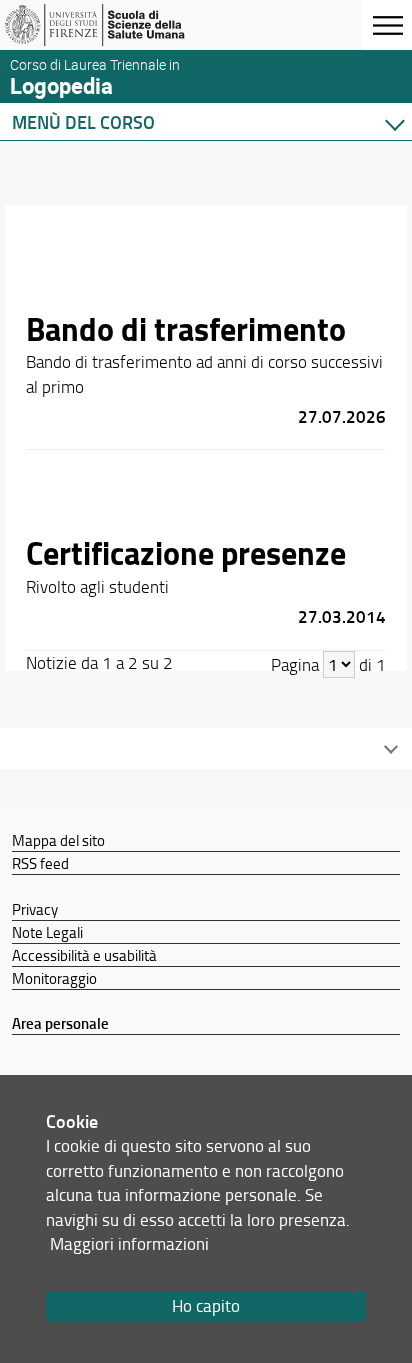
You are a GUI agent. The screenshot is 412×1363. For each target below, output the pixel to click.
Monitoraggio (54, 978)
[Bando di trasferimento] (206, 338)
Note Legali (47, 932)
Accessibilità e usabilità (84, 955)
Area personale (60, 1023)
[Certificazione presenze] (206, 549)
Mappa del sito (58, 840)
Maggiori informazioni (129, 1243)
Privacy (35, 909)
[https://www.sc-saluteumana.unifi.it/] (113, 25)
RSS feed (40, 863)
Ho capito (206, 1305)
